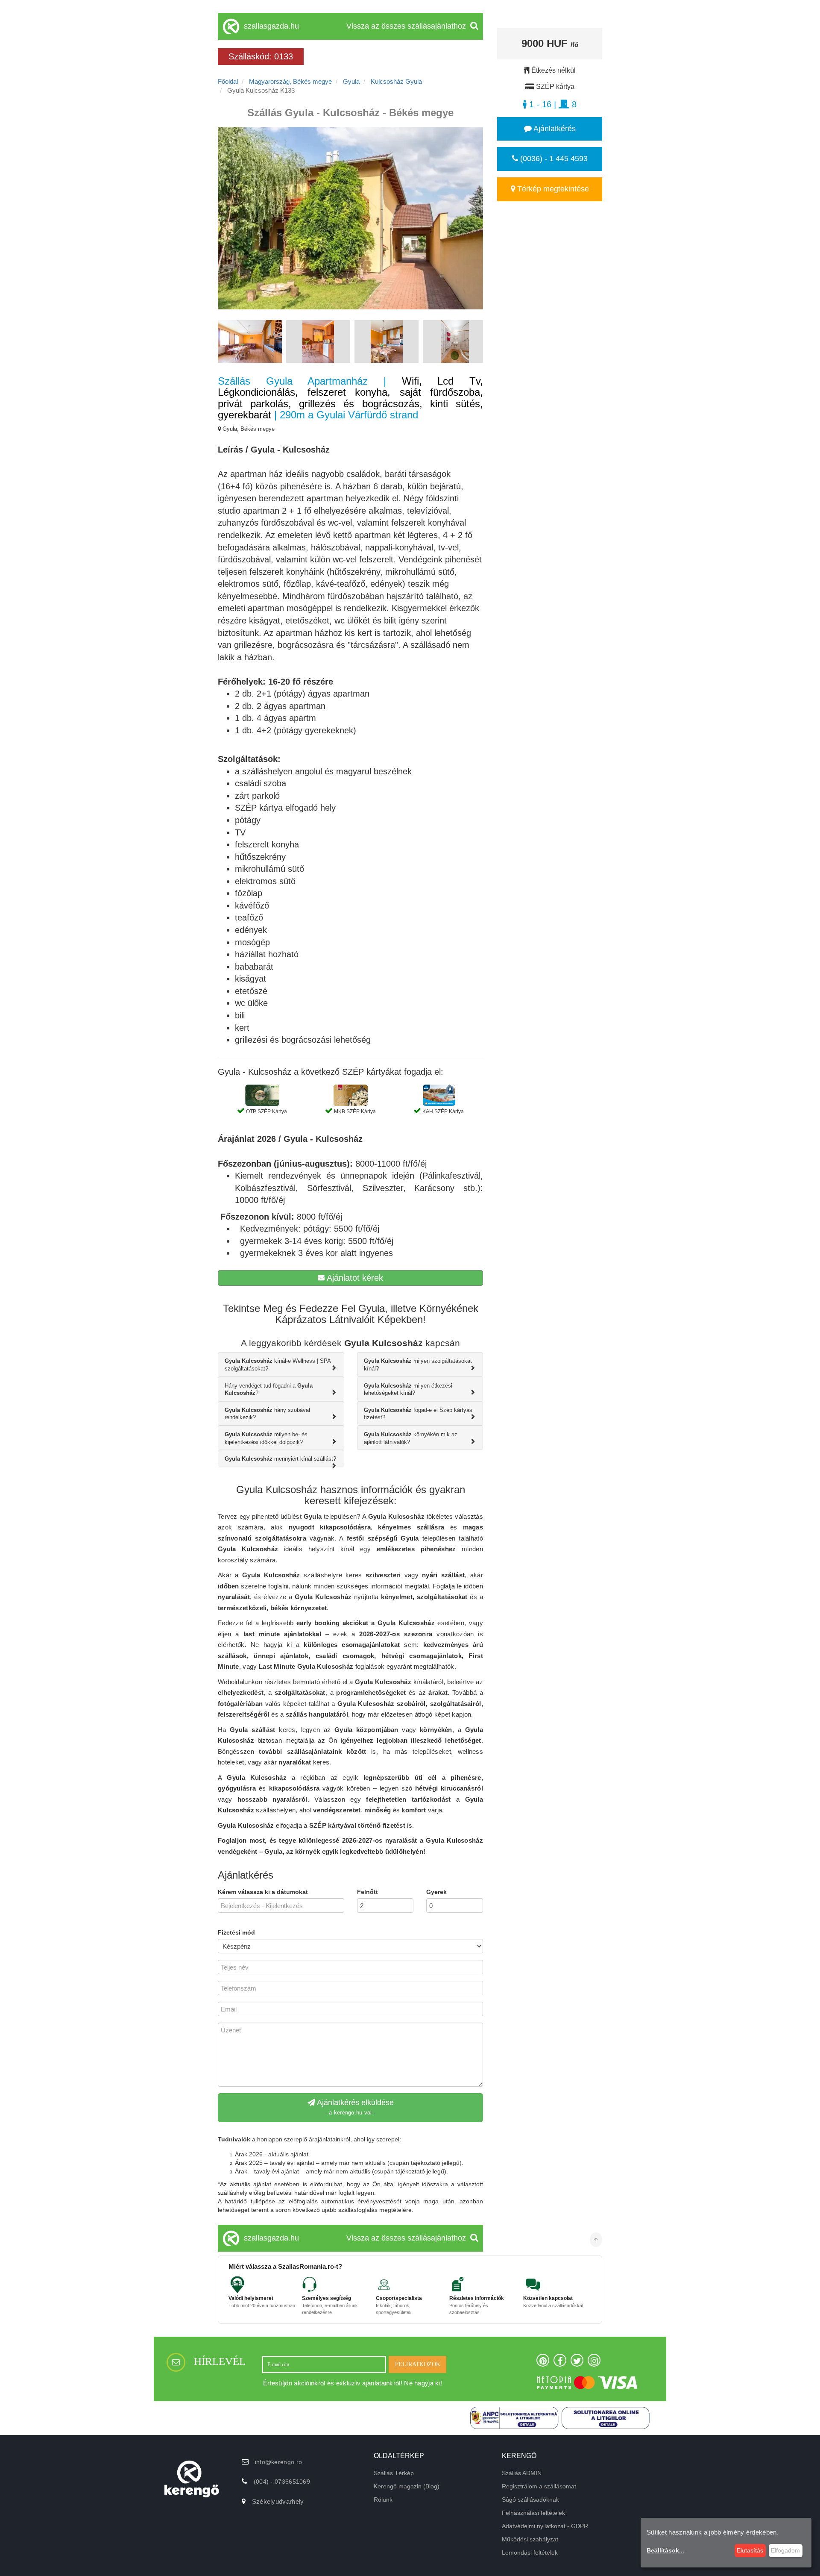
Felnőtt (368, 1892)
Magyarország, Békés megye (290, 81)
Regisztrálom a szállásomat (539, 2486)
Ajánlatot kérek (354, 1278)
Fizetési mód (236, 1932)
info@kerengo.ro (279, 2462)
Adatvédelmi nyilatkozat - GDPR (545, 2526)
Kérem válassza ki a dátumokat (263, 1892)
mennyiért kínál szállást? (280, 1459)
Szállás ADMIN (522, 2473)
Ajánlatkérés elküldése (354, 2107)
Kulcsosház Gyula (396, 81)
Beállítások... (665, 2550)
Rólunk (383, 2500)
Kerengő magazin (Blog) (407, 2486)
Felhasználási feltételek (533, 2513)
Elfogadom (785, 2550)
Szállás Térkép (394, 2473)
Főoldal (228, 81)
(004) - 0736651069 (282, 2482)
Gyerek (436, 1892)
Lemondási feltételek (530, 2552)
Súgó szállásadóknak (530, 2500)
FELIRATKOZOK (418, 2364)
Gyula (351, 81)
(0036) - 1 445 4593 (553, 159)
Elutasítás (750, 2550)
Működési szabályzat (530, 2539)
